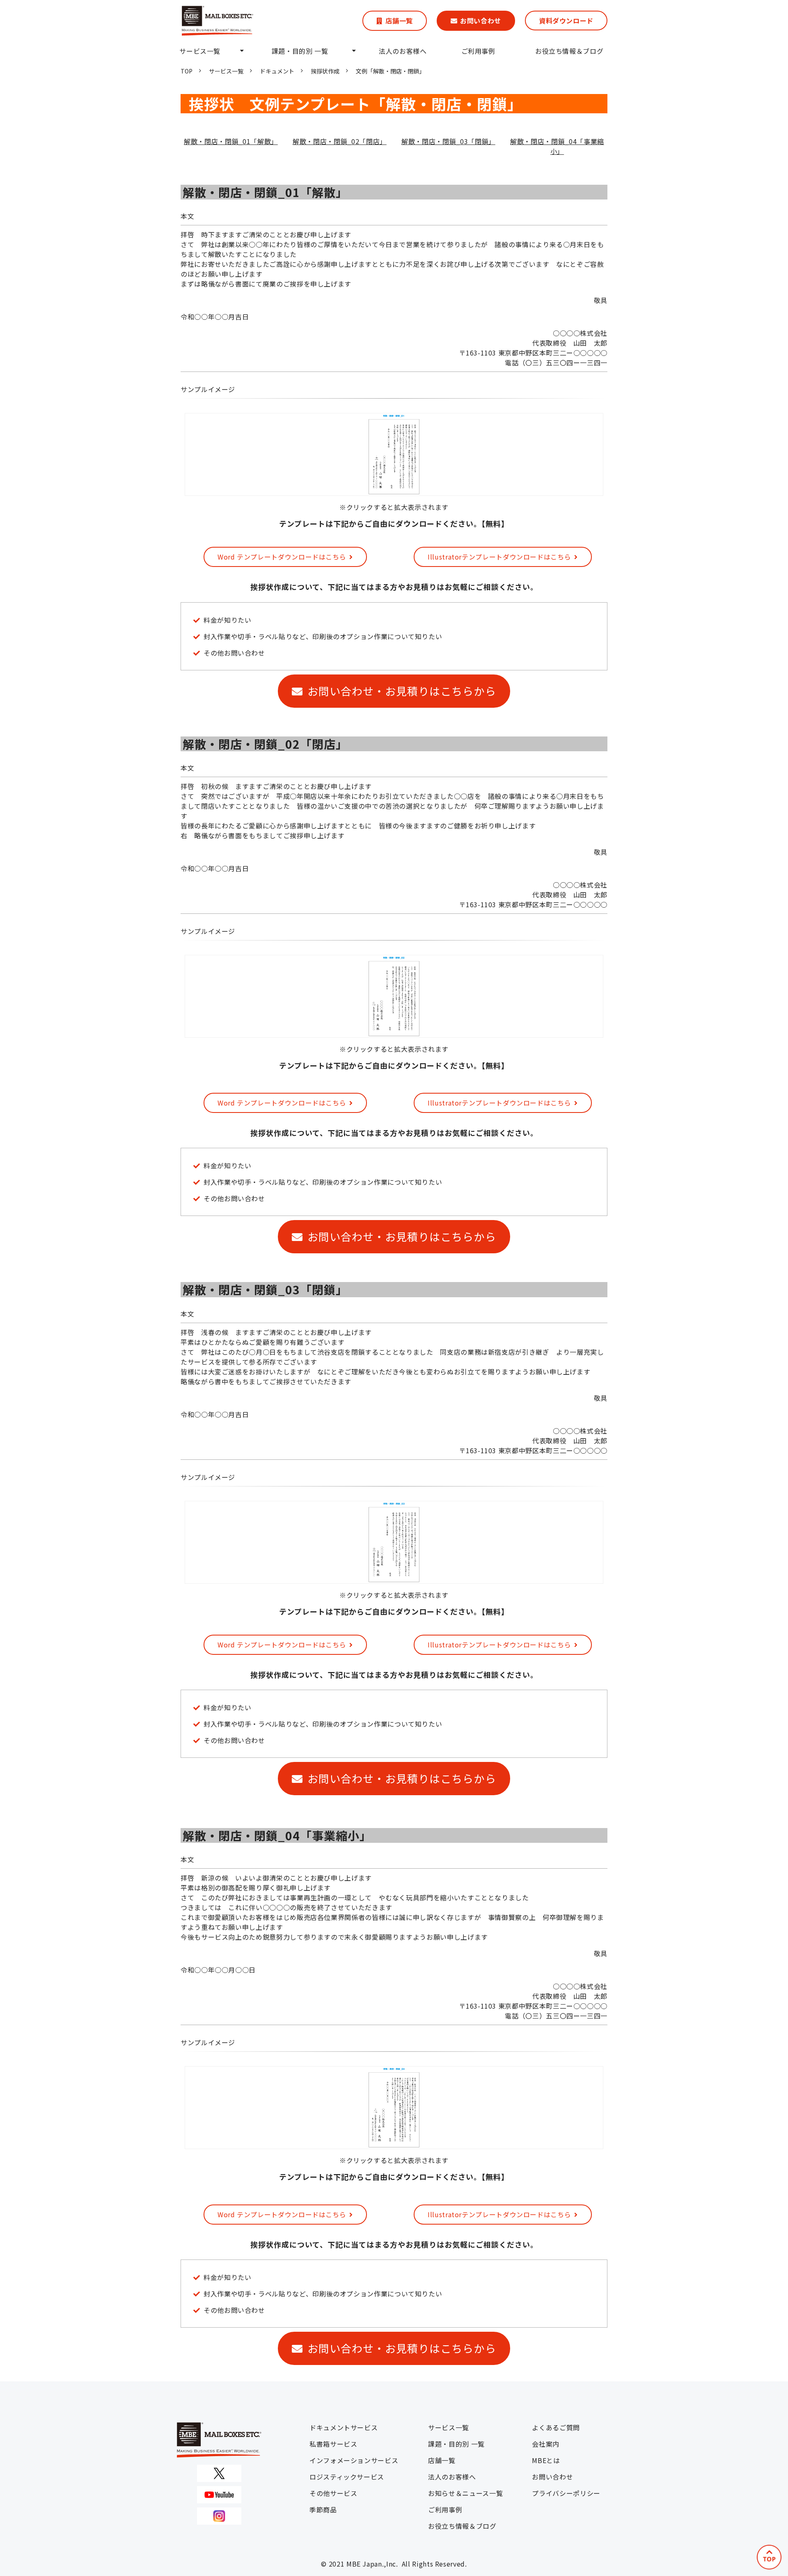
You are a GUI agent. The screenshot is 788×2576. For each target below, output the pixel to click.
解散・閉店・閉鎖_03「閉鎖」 (448, 141)
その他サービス (333, 2493)
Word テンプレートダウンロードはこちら (282, 557)
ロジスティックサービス (347, 2477)
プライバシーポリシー (566, 2493)
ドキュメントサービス (344, 2427)
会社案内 (546, 2444)
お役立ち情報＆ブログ (569, 51)
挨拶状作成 (325, 71)
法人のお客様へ (403, 51)
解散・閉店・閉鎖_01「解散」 (231, 141)
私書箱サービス (333, 2444)
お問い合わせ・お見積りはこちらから (402, 691)
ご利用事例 (478, 51)
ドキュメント (277, 71)
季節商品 (323, 2509)
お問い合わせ (481, 21)
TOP (187, 71)
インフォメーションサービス (354, 2460)
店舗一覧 (399, 21)
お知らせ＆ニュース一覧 (465, 2493)
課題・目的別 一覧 (300, 51)
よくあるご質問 (556, 2427)
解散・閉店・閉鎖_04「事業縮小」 (557, 146)
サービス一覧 (200, 51)
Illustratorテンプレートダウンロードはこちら (499, 557)
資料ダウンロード (566, 21)
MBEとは (546, 2460)
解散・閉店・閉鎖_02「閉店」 (340, 141)
